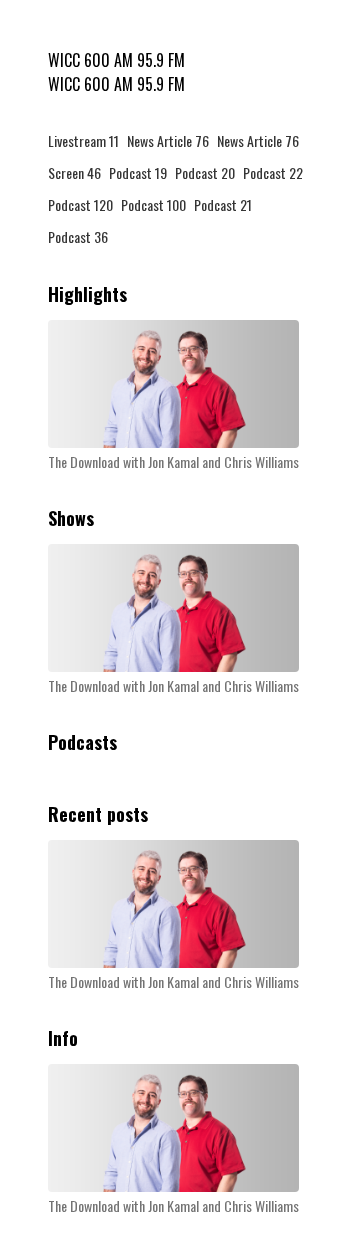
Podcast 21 (223, 204)
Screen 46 (74, 172)
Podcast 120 (80, 204)
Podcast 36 (78, 236)
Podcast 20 (205, 172)
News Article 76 (168, 140)
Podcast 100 (153, 204)
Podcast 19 (138, 172)
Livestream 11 (83, 140)
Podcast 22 (273, 172)
